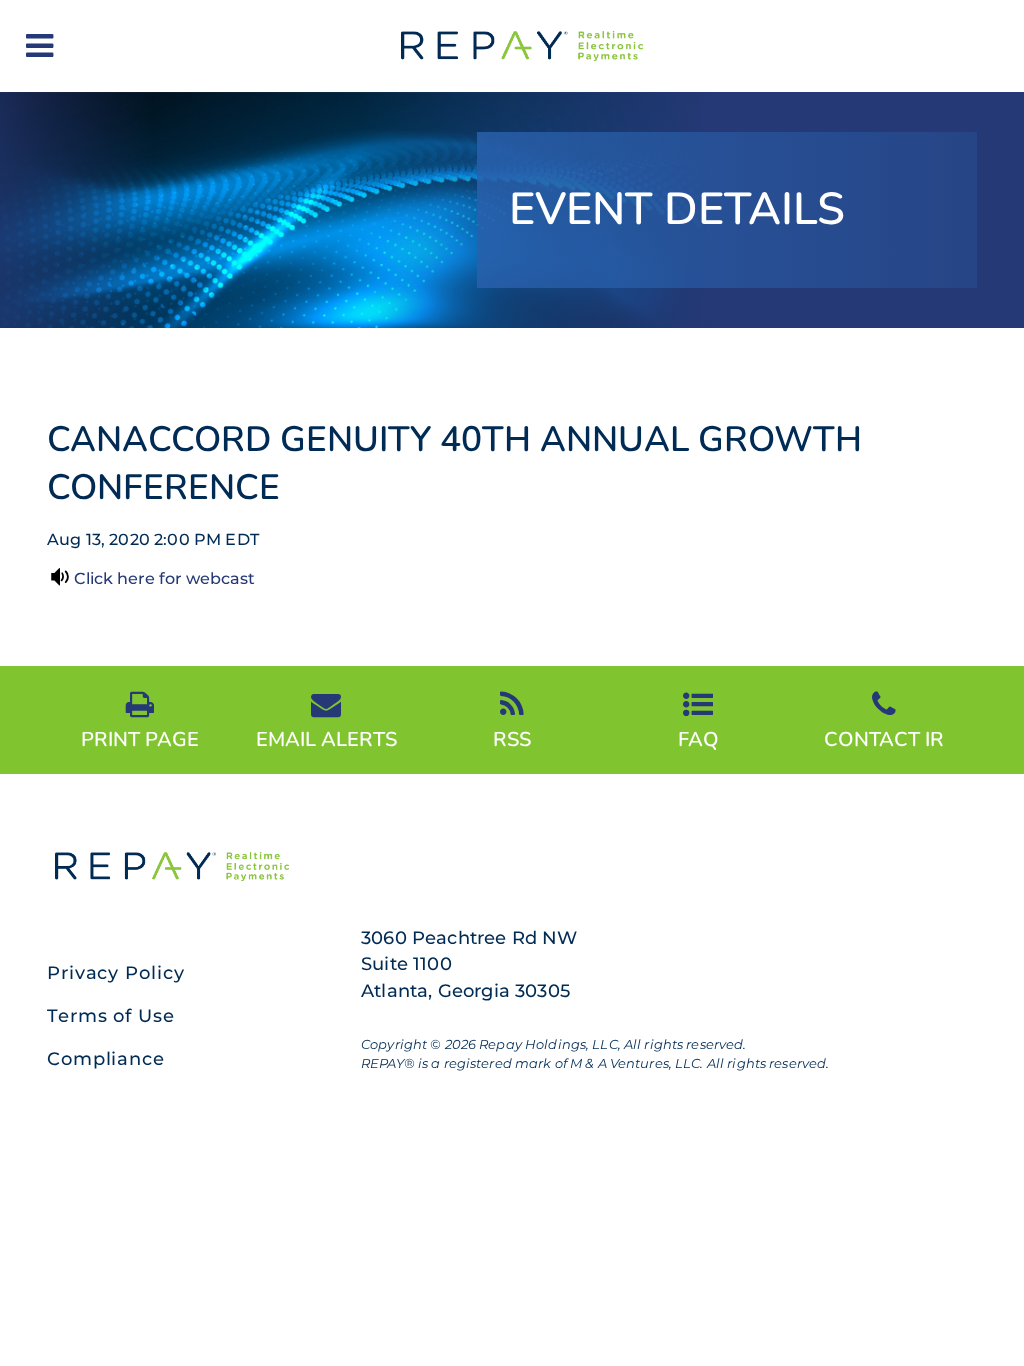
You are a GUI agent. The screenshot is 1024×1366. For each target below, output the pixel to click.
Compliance (106, 1059)
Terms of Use (111, 1016)
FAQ (698, 738)
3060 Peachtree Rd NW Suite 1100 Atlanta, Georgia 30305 (469, 964)
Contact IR (884, 738)
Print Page (140, 738)
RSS (512, 738)
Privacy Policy (116, 973)
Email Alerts (326, 738)
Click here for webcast (164, 578)
